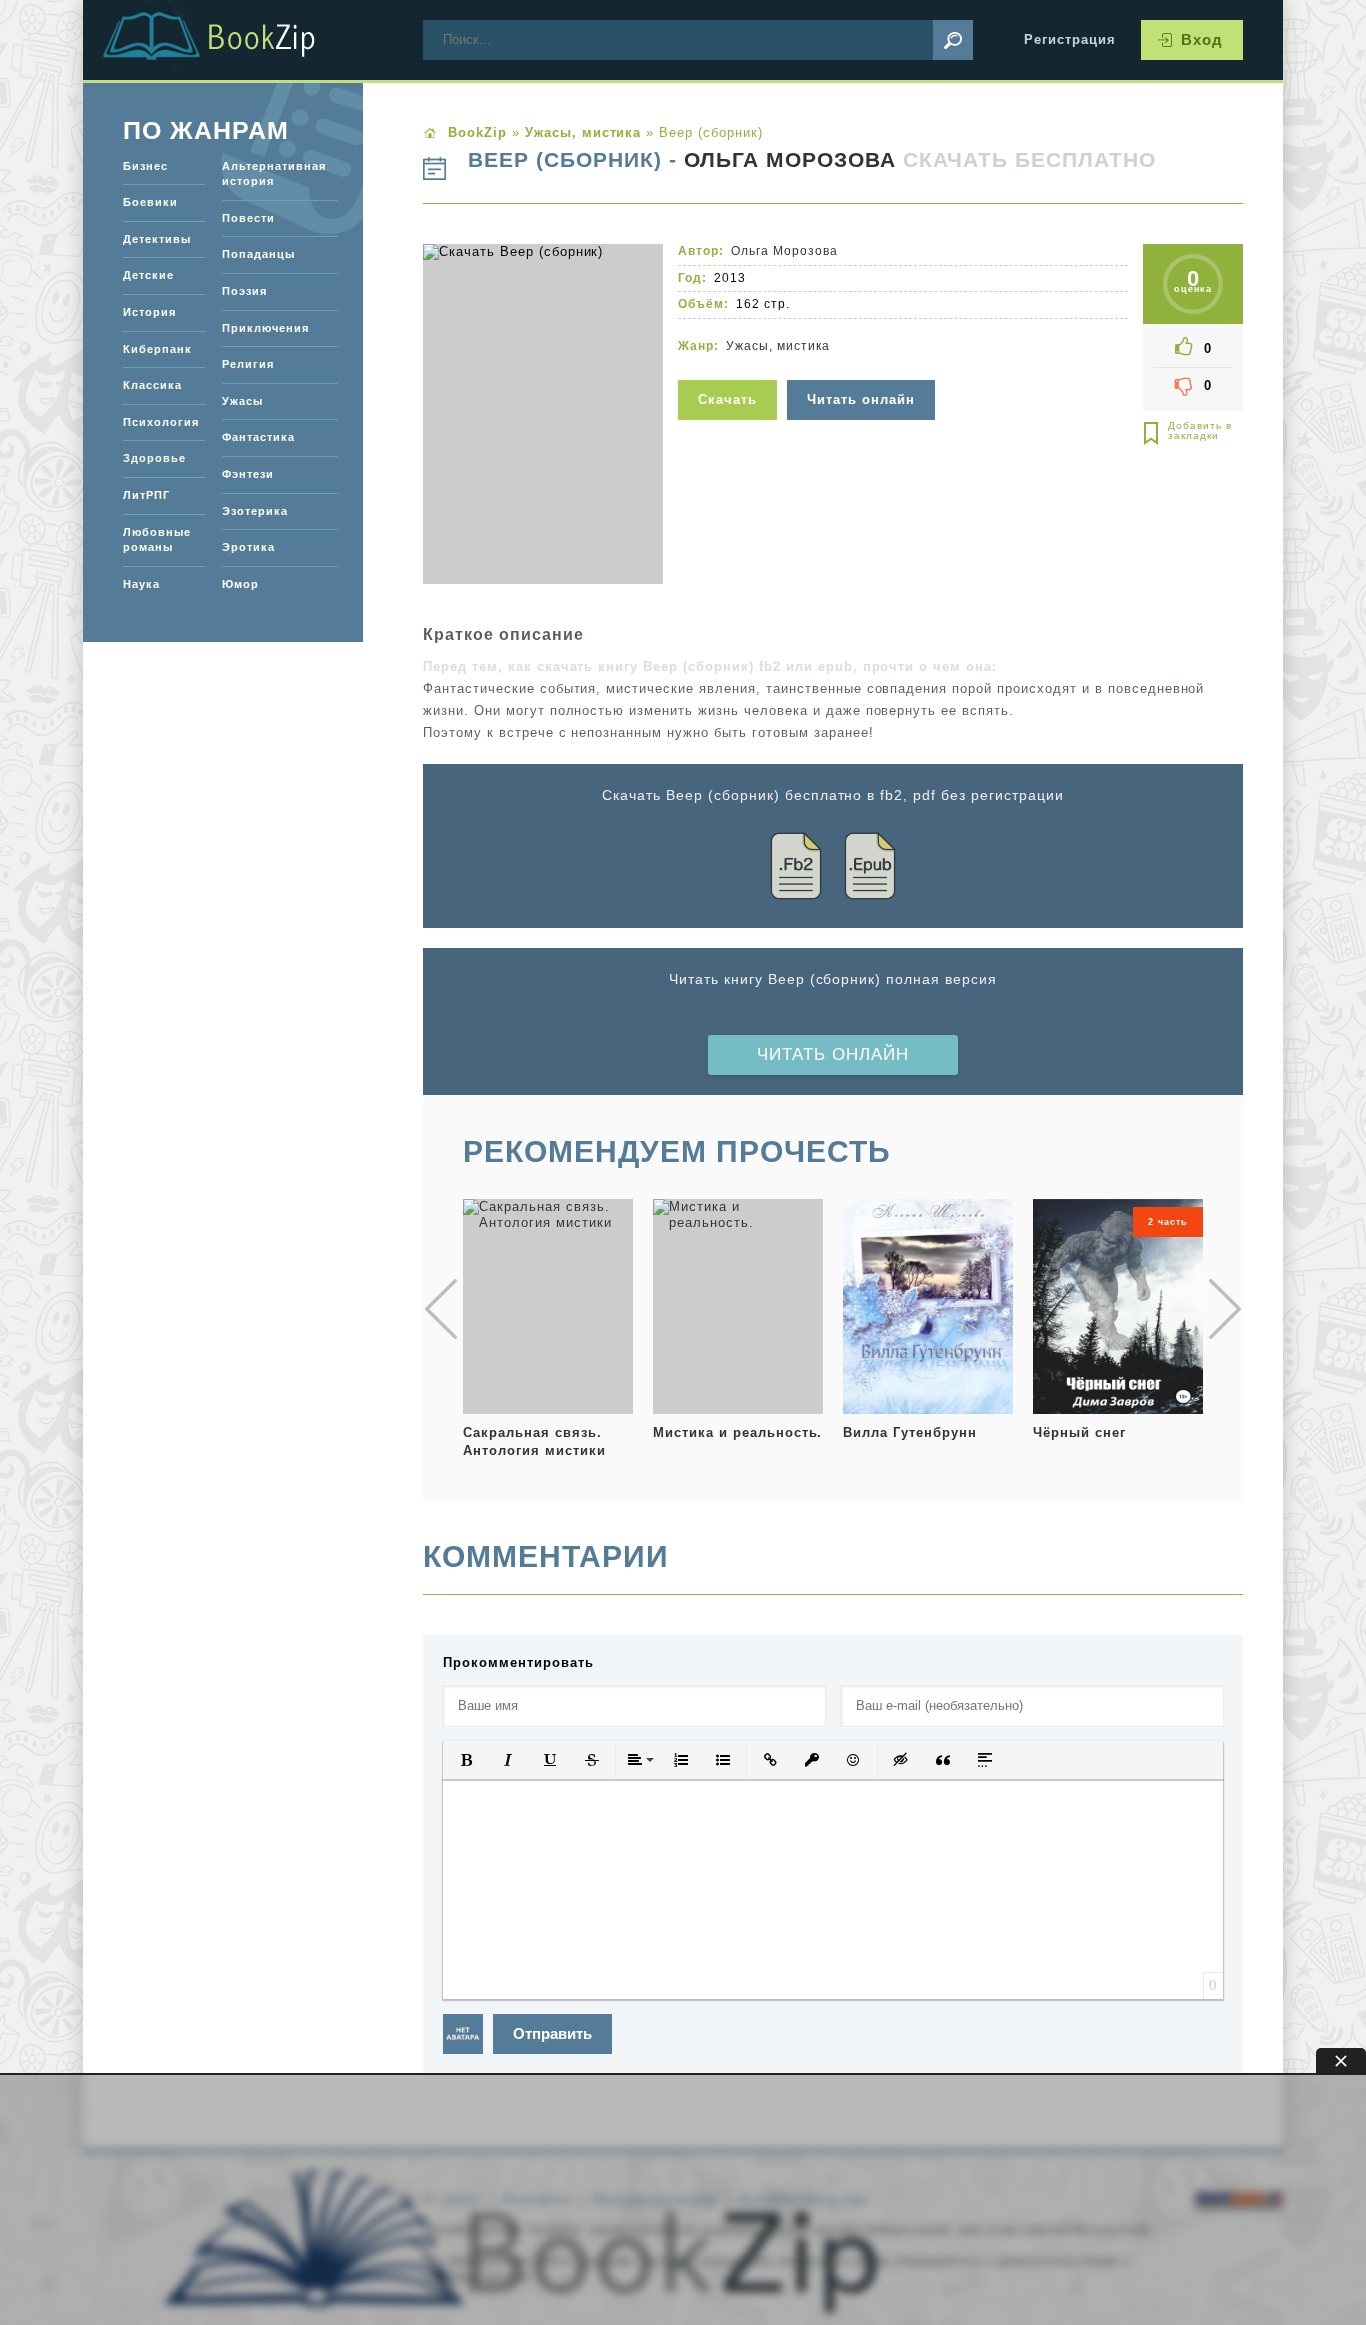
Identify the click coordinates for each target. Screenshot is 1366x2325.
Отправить (552, 2033)
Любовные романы (157, 540)
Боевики (150, 202)
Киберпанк (157, 349)
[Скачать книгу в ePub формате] (870, 869)
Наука (141, 584)
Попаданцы (258, 254)
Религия (248, 364)
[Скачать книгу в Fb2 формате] (796, 869)
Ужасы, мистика (778, 346)
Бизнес (145, 166)
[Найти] (953, 40)
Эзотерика (255, 511)
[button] (466, 1760)
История (149, 312)
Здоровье (154, 458)
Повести (248, 218)
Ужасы (242, 401)
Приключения (265, 328)
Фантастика (258, 437)
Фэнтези (248, 474)
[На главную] (233, 40)
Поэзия (244, 291)
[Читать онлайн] (863, 367)
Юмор (240, 584)
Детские (148, 275)
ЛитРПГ (146, 495)
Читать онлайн (833, 1054)
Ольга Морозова (790, 160)
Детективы (157, 239)
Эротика (248, 547)
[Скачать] (730, 367)
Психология (161, 422)
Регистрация (1070, 39)
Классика (152, 385)
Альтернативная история (274, 174)
